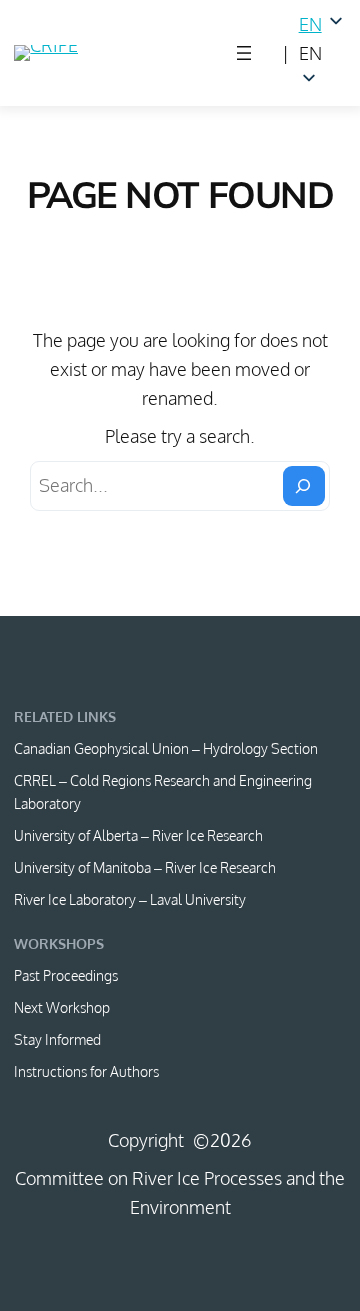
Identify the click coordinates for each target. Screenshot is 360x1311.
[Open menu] (244, 53)
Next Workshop (62, 1007)
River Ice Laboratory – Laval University (130, 899)
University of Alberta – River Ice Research (138, 835)
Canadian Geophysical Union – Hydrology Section (166, 748)
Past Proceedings (66, 975)
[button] (322, 53)
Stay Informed (57, 1039)
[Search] (304, 486)
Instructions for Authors (86, 1071)
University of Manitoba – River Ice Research (145, 867)
